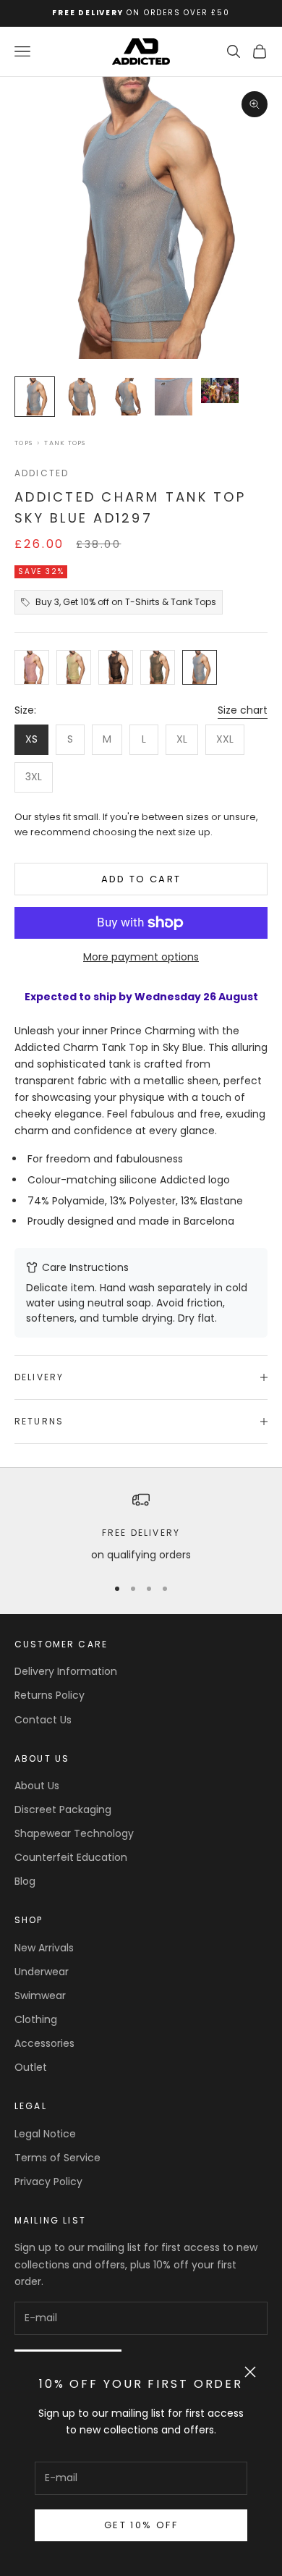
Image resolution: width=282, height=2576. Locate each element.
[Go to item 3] (127, 397)
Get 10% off (141, 2525)
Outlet (31, 2067)
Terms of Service (57, 2158)
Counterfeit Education (71, 1857)
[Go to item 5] (220, 390)
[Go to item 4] (174, 397)
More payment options (141, 957)
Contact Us (43, 1720)
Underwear (42, 1972)
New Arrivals (44, 1948)
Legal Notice (45, 2134)
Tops (23, 443)
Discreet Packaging (63, 1809)
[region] (141, 1527)
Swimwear (40, 1996)
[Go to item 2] (81, 397)
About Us (37, 1786)
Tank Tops (65, 443)
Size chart (243, 710)
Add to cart (141, 879)
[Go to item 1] (35, 397)
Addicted (42, 473)
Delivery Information (66, 1671)
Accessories (44, 2043)
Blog (25, 1881)
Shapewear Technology (74, 1833)
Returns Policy (50, 1695)
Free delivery (141, 1533)
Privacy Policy (48, 2182)
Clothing (36, 2019)
